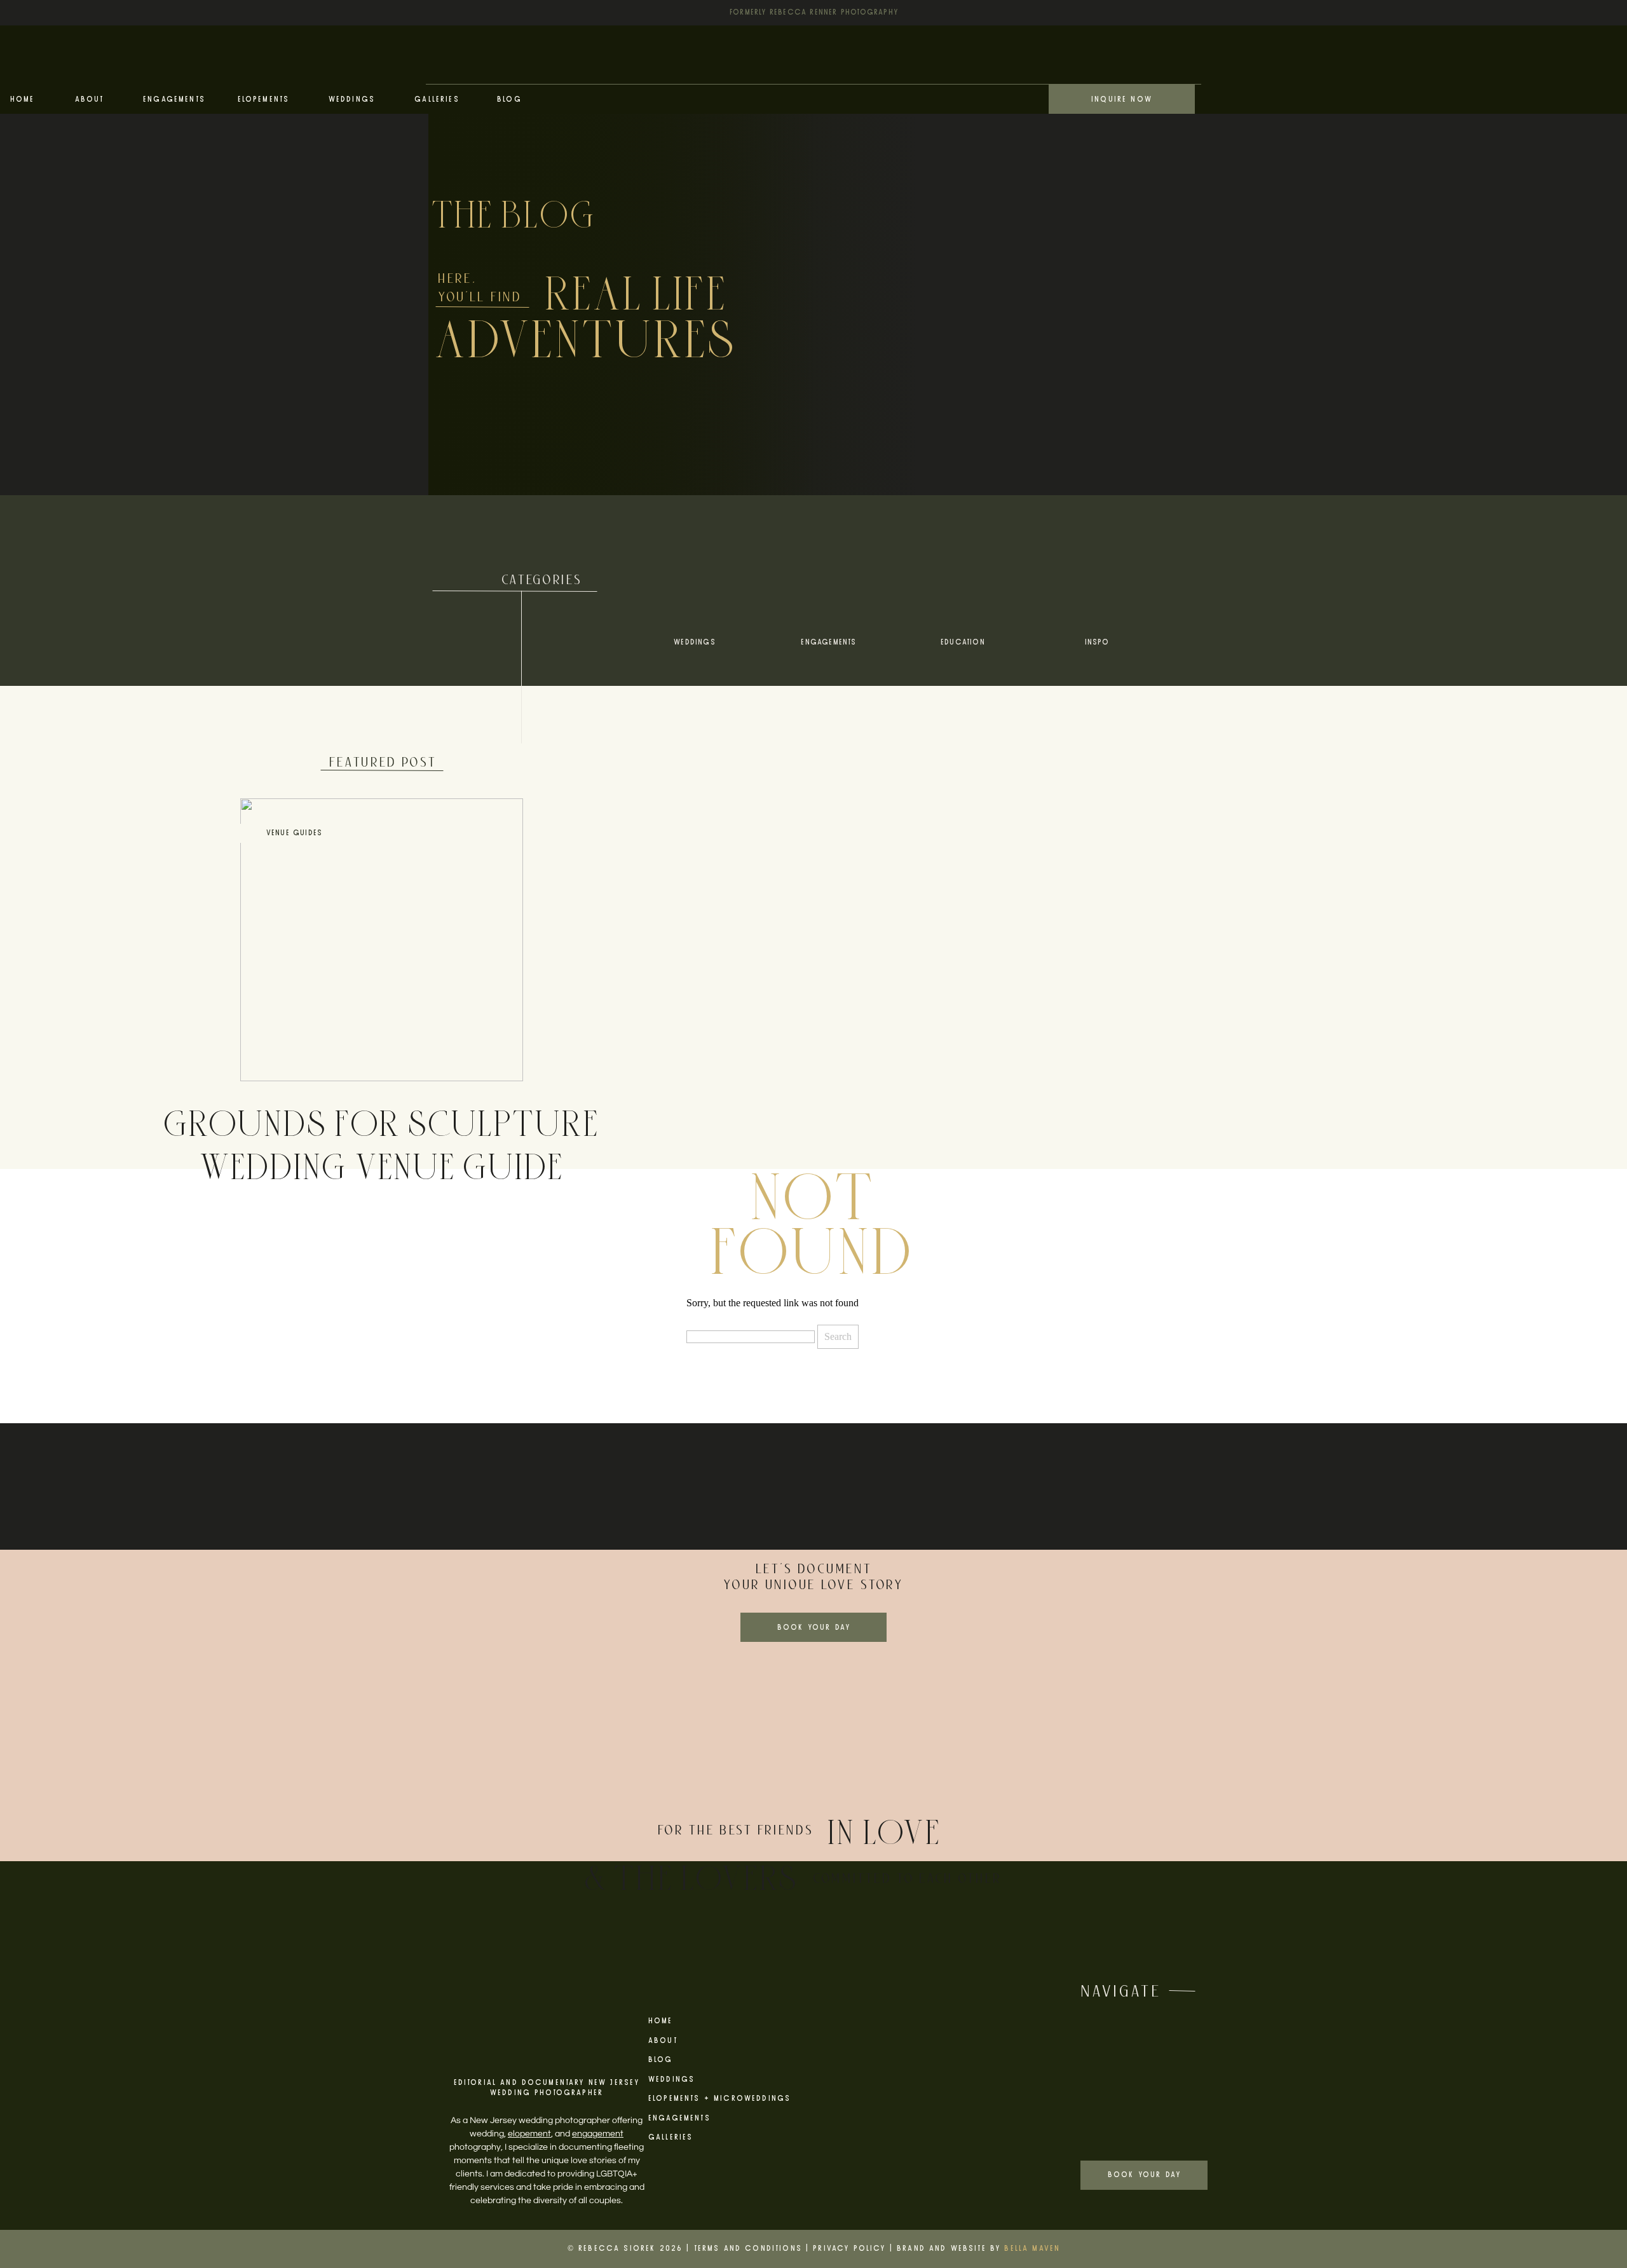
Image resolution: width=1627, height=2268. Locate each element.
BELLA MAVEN (1032, 2249)
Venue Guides (294, 833)
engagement (598, 2134)
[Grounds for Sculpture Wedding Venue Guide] (382, 940)
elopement (529, 2134)
